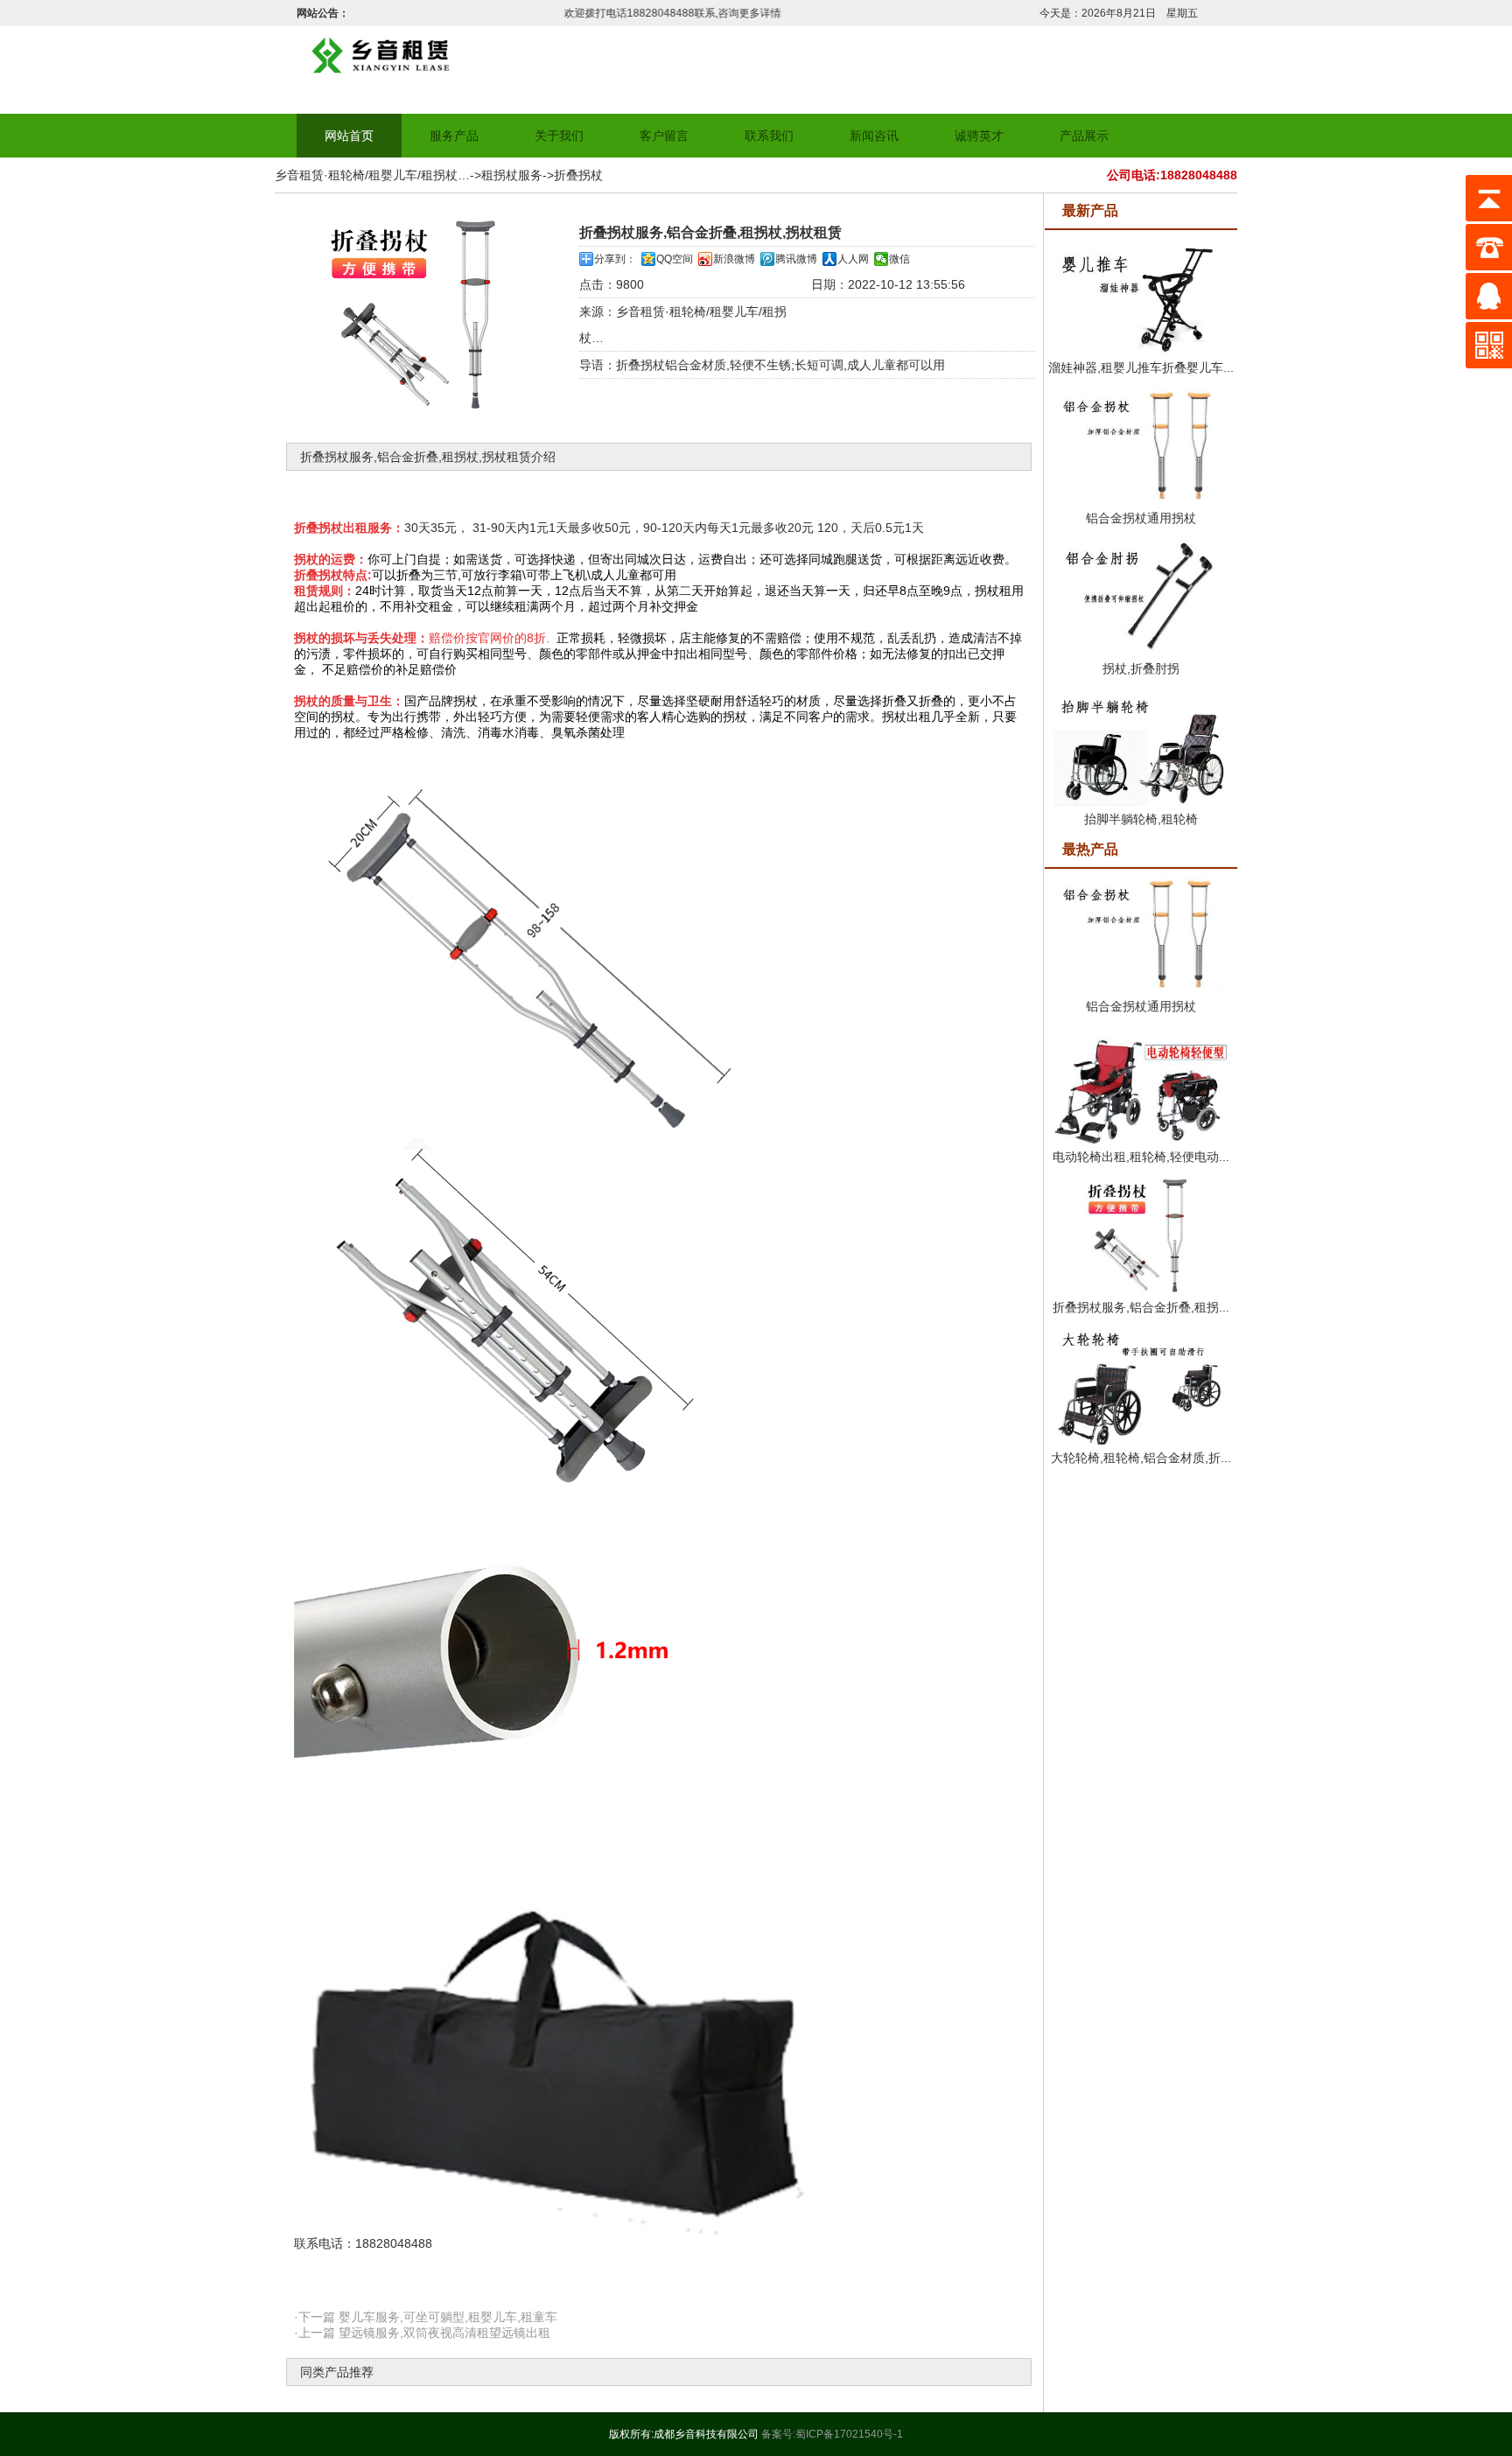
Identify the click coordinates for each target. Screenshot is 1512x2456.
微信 (899, 259)
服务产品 (454, 136)
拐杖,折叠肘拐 (1141, 668)
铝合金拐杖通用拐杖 (1141, 518)
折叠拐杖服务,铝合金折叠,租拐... (1141, 1307)
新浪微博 (734, 259)
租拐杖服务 (512, 175)
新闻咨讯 (874, 136)
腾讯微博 (796, 259)
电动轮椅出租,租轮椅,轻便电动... (1141, 1157)
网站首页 (349, 136)
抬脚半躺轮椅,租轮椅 (1141, 819)
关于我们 (559, 136)
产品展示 (1084, 136)
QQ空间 (675, 259)
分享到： (615, 259)
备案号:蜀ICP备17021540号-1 (832, 2434)
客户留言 (664, 136)
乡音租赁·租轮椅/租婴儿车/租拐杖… (372, 175)
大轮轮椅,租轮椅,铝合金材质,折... (1141, 1458)
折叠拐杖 (578, 175)
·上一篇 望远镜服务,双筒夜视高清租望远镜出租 (422, 2333)
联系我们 (769, 136)
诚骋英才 (979, 136)
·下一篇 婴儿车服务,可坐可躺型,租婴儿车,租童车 (426, 2317)
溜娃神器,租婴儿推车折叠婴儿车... (1141, 367)
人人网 (853, 259)
